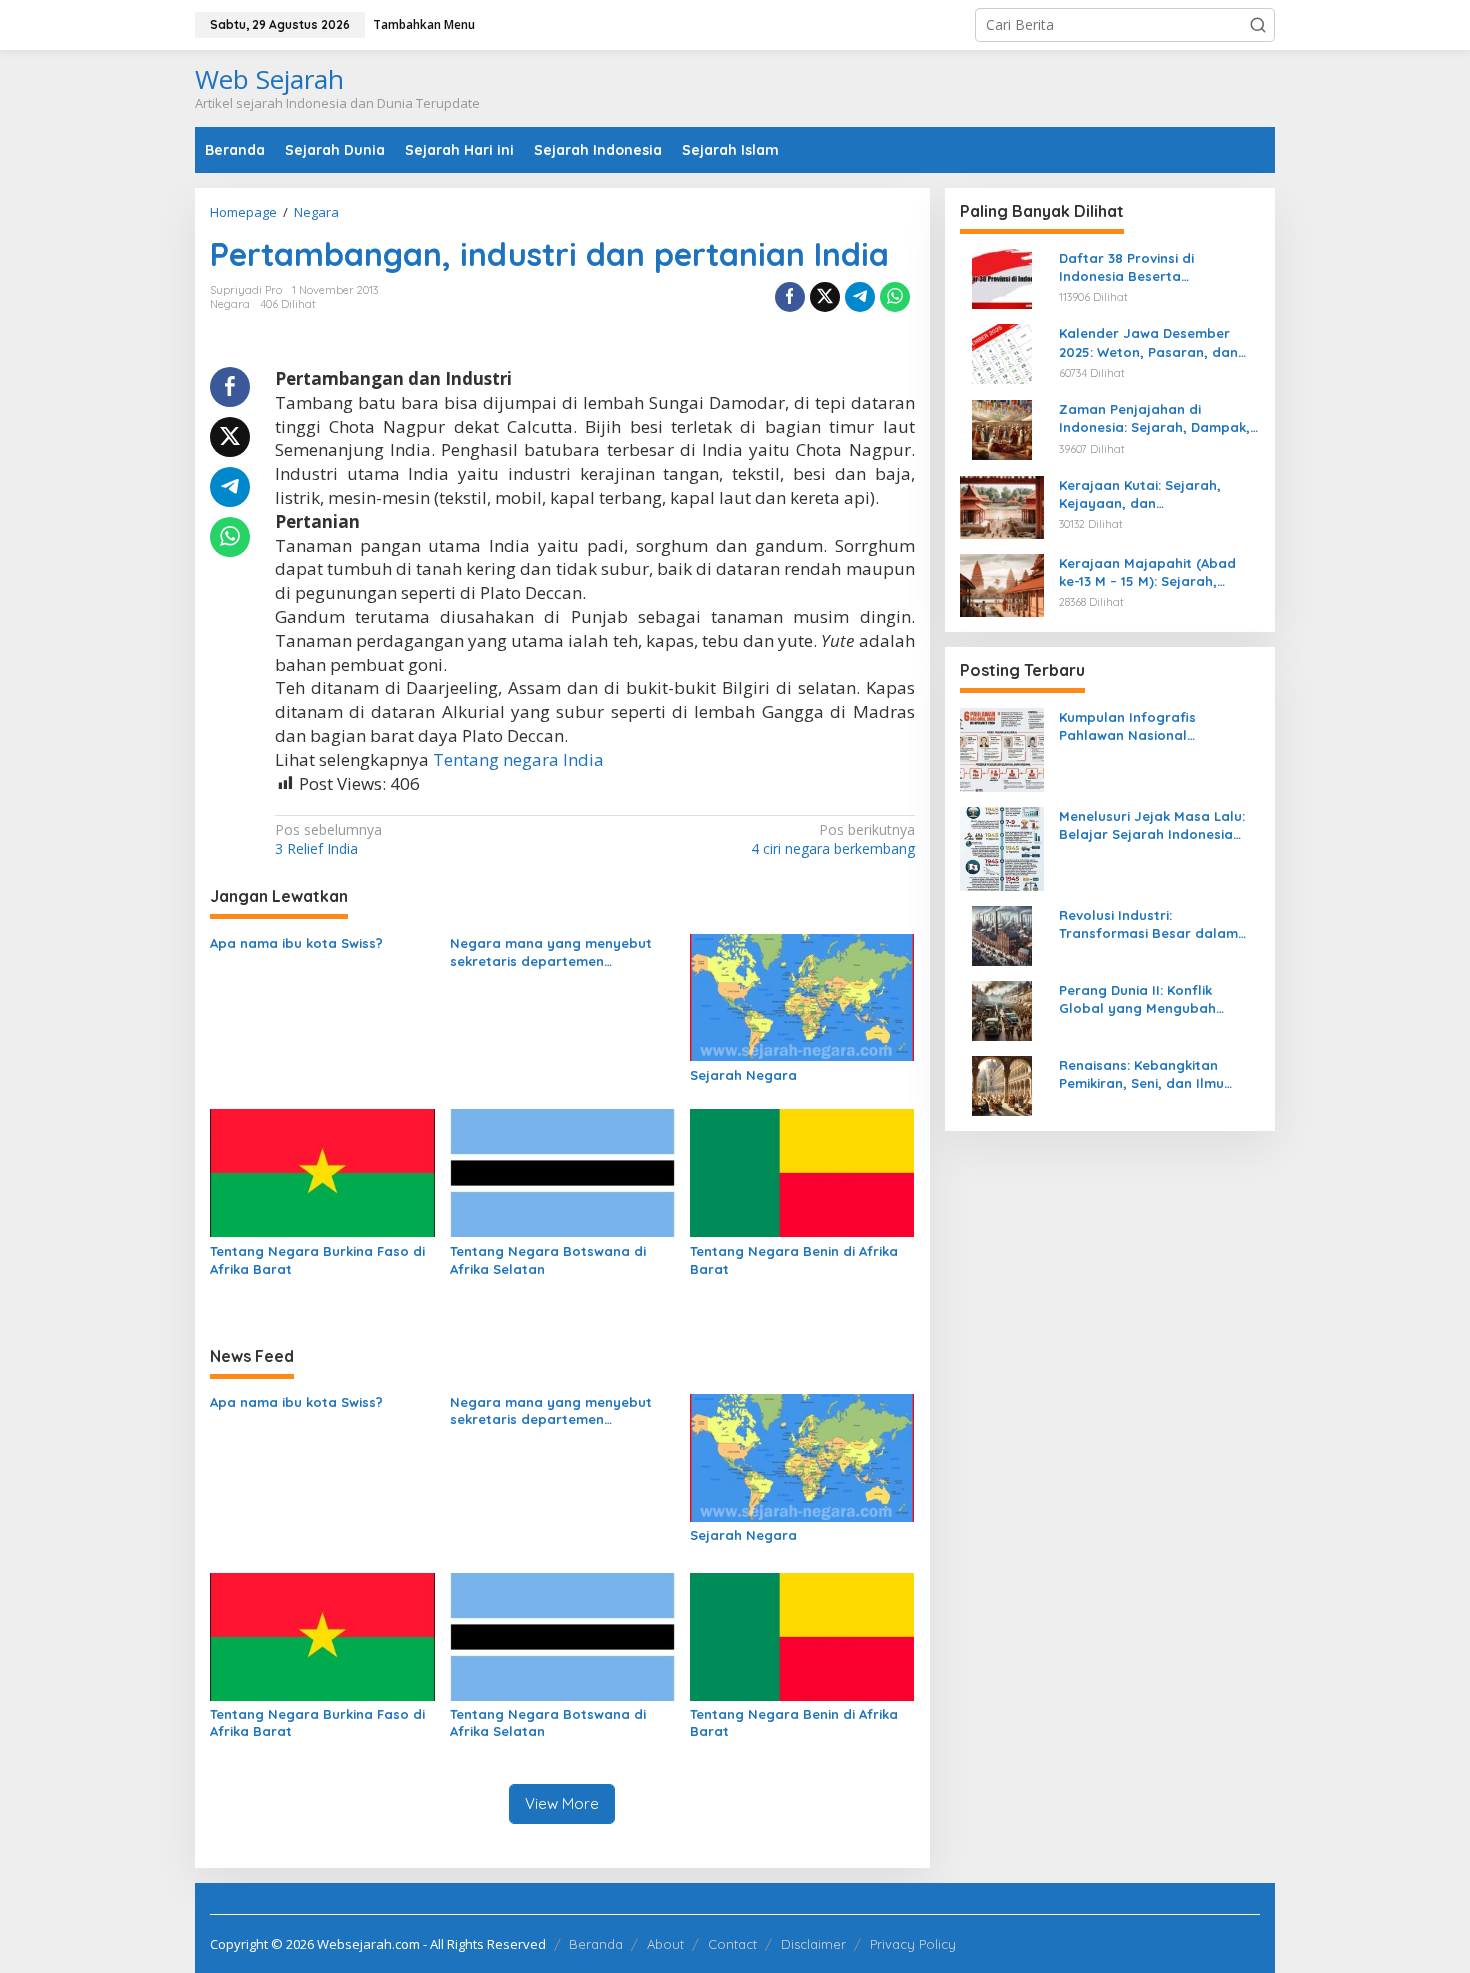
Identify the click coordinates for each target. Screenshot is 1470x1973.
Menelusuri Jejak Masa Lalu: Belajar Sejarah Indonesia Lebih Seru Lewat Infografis (1152, 825)
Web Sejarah (269, 79)
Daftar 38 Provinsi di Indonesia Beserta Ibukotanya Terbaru (1126, 267)
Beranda (596, 1944)
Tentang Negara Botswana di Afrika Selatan (548, 1260)
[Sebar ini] (790, 297)
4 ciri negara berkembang (832, 839)
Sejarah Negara (743, 1075)
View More (562, 1803)
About (665, 1944)
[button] (1258, 25)
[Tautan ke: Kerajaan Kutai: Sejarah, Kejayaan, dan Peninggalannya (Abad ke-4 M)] (1002, 505)
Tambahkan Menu (424, 24)
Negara (230, 304)
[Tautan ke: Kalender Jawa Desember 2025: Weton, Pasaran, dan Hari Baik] (1002, 352)
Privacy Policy (913, 1944)
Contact (732, 1944)
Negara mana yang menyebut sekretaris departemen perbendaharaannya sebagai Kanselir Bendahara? (551, 952)
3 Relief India (328, 839)
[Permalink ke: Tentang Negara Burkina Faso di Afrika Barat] (322, 1172)
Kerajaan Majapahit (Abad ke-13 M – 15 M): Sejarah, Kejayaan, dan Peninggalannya (1147, 572)
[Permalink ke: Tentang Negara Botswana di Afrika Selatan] (562, 1172)
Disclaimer (813, 1944)
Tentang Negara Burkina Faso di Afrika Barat (317, 1260)
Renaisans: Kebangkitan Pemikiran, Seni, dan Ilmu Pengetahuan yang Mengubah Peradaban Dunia (1159, 1074)
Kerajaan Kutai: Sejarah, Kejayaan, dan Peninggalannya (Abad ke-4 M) (1151, 494)
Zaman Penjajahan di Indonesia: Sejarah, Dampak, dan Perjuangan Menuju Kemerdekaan (1154, 418)
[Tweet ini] (825, 297)
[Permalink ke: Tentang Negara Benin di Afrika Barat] (802, 1172)
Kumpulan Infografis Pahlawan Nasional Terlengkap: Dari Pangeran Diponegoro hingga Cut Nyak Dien (1156, 726)
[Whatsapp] (895, 297)
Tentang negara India (518, 759)
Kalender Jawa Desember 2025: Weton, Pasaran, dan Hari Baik (1148, 343)
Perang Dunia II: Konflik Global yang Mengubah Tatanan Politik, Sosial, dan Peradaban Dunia (1150, 999)
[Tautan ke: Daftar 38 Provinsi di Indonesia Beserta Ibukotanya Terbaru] (1002, 277)
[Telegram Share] (860, 297)
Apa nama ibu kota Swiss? (296, 943)
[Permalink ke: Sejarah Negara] (802, 996)
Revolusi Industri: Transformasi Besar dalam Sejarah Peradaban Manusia (1154, 924)
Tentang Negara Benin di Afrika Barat (794, 1260)
